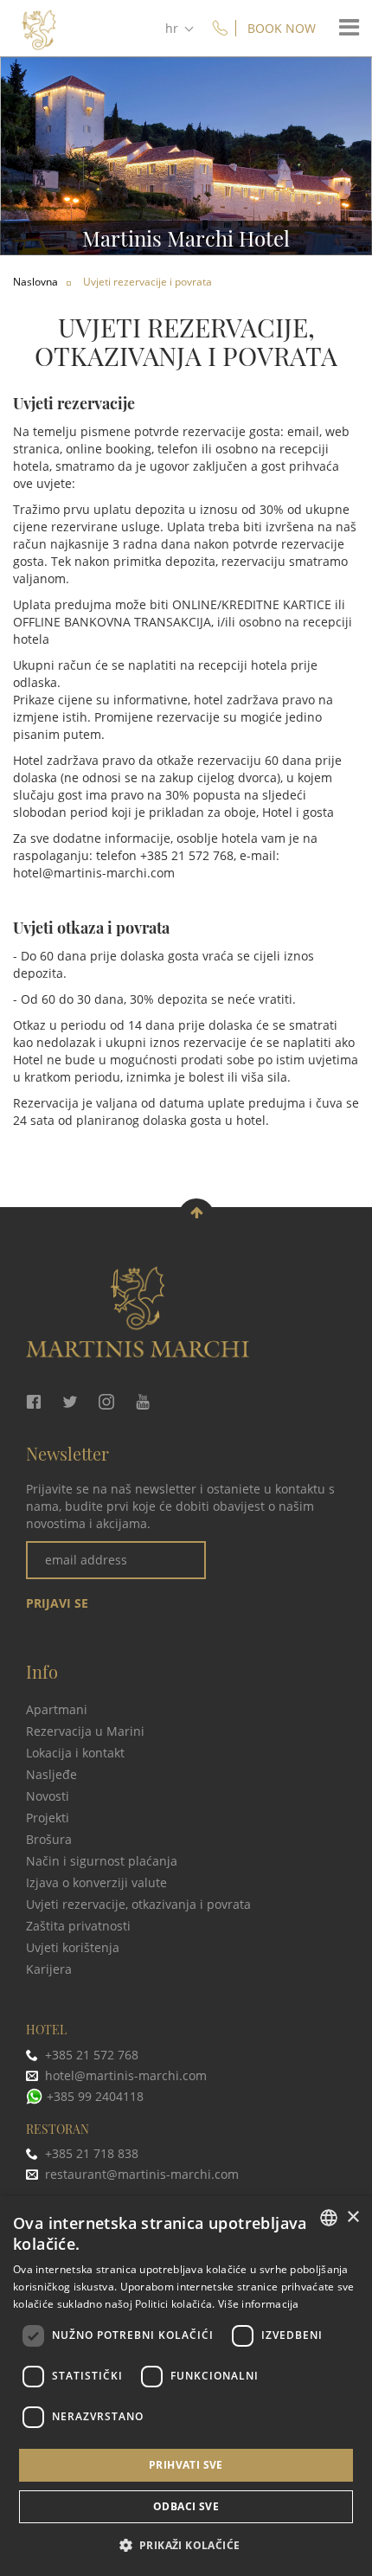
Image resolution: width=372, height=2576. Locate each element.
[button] (186, 2545)
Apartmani (57, 1709)
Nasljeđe (51, 1774)
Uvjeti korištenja (73, 1947)
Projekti (48, 1818)
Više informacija (259, 2304)
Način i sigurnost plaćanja (102, 1861)
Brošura (49, 1839)
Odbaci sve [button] (186, 2506)
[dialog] (186, 2386)
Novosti (48, 1796)
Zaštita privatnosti (78, 1926)
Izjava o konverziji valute (96, 1882)
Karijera (49, 1969)
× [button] (353, 2217)
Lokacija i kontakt (75, 1753)
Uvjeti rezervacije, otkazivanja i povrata (138, 1904)
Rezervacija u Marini (85, 1731)
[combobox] (329, 2218)
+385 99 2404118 (95, 2096)
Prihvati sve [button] (186, 2465)
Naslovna (35, 282)
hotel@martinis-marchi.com (94, 873)
